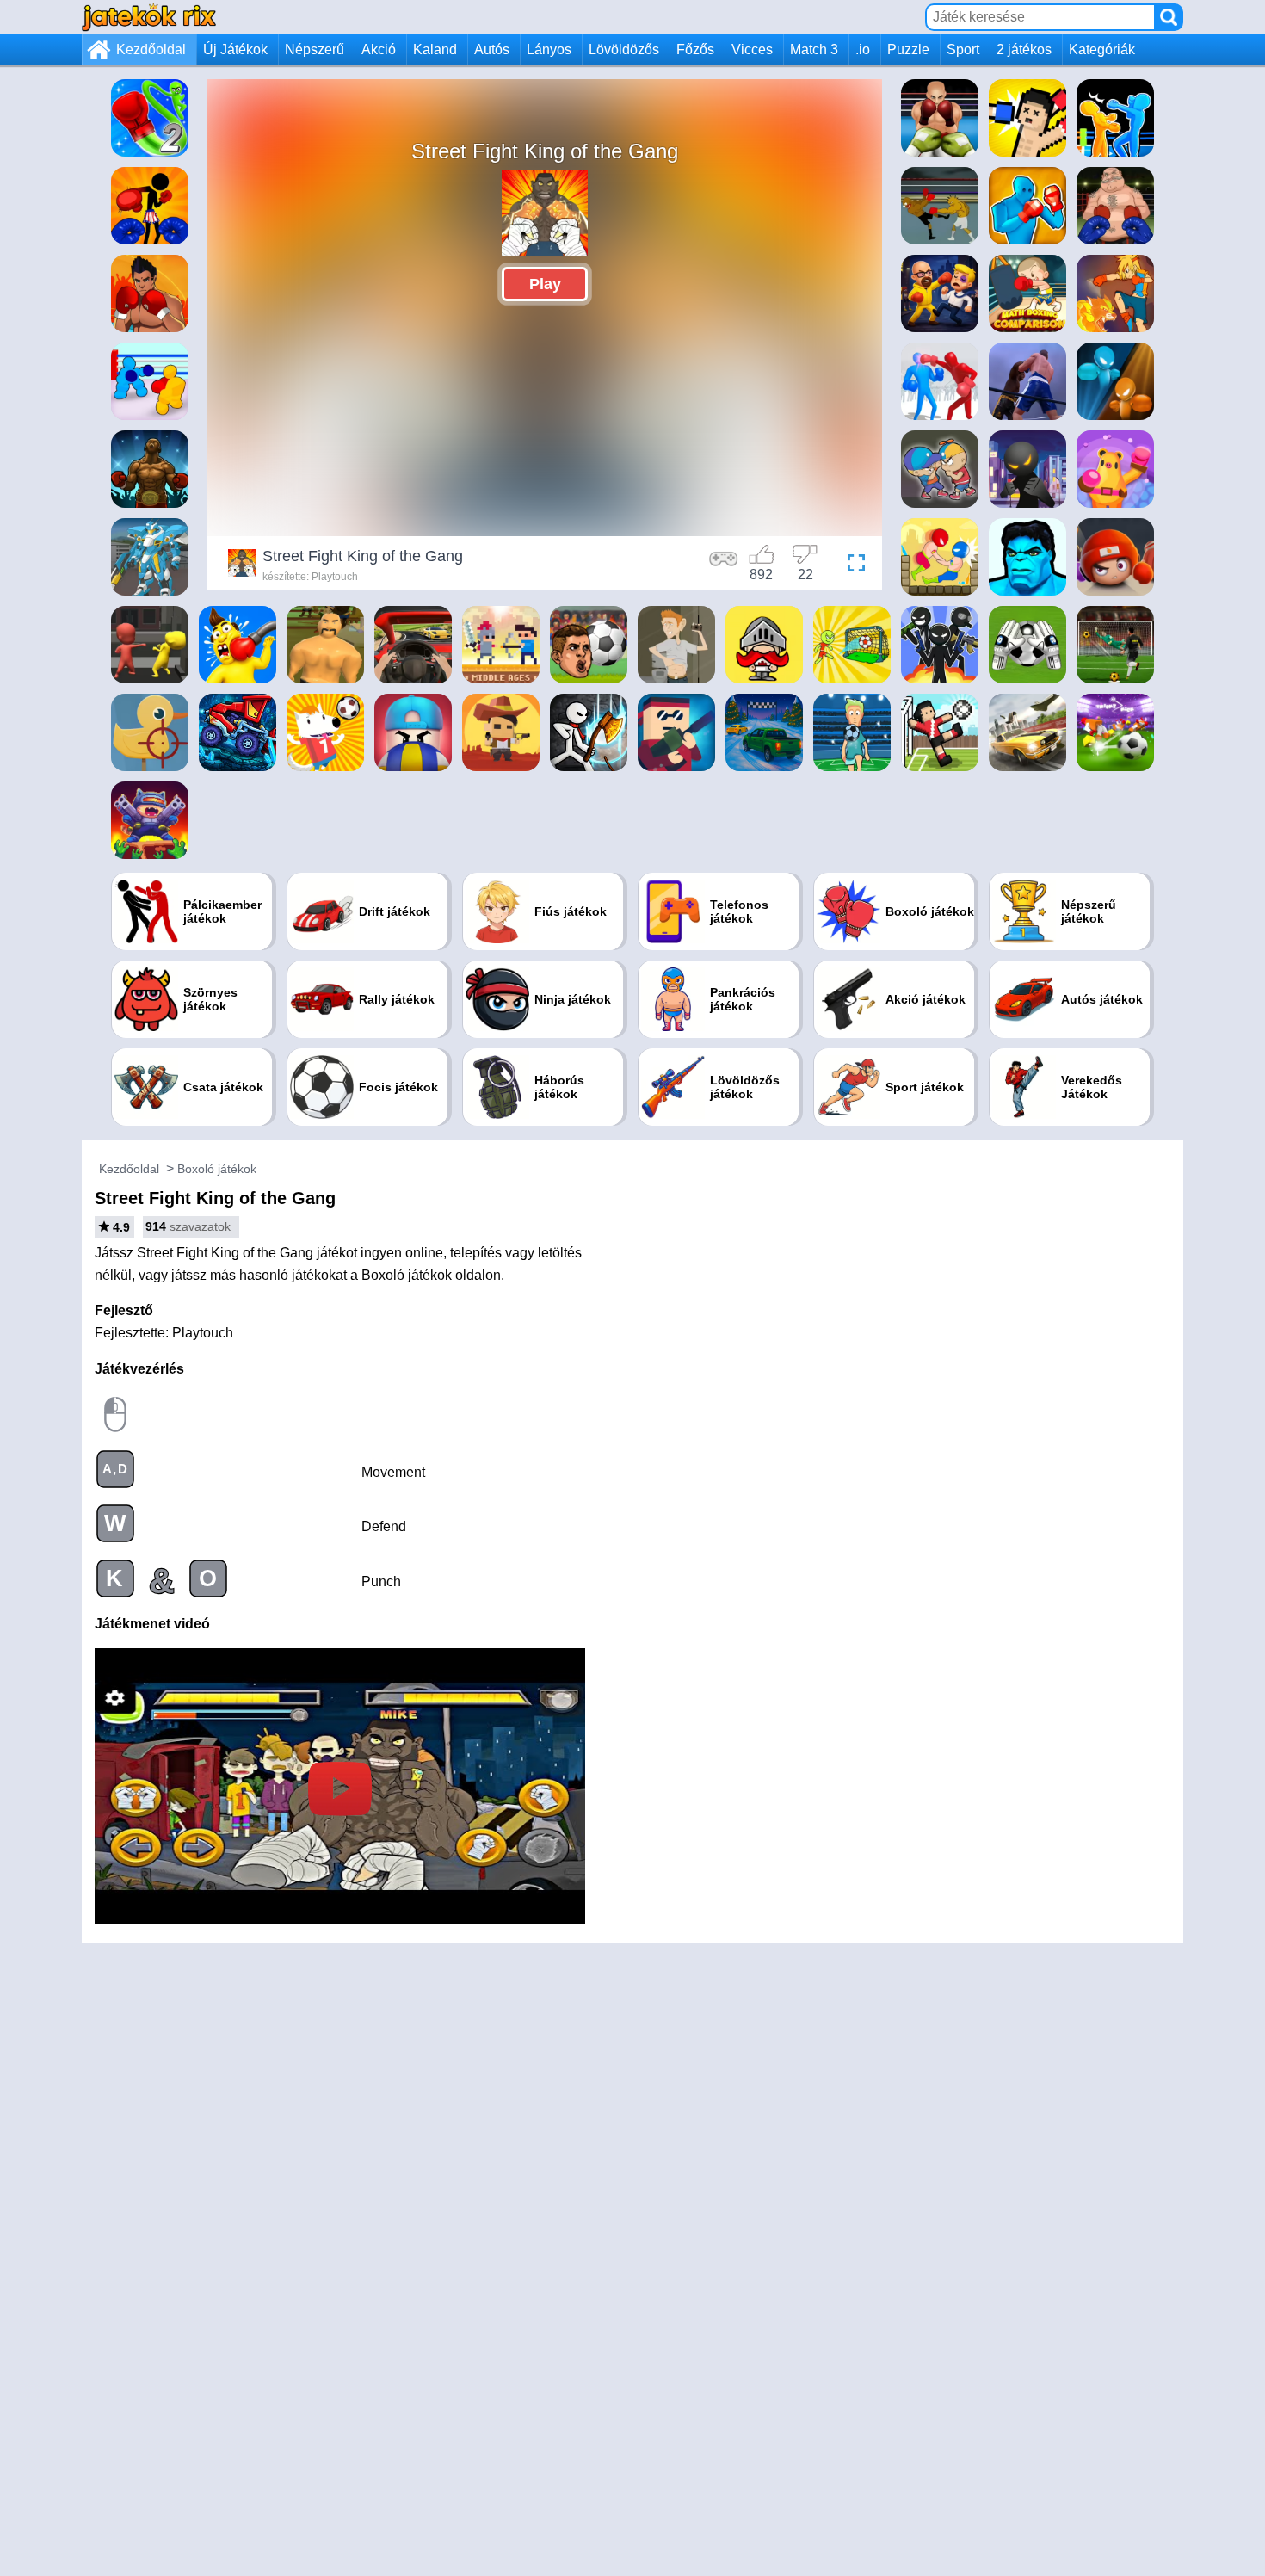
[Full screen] (852, 565)
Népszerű (315, 49)
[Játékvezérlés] (724, 565)
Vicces (752, 49)
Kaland (435, 49)
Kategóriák (1102, 49)
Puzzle (908, 49)
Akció (379, 49)
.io (863, 49)
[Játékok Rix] (149, 17)
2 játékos (1024, 49)
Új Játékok (235, 49)
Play (545, 284)
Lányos (549, 49)
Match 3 (814, 49)
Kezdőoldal (151, 49)
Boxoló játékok (217, 1169)
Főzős (695, 49)
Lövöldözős (624, 49)
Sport (963, 49)
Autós (492, 49)
